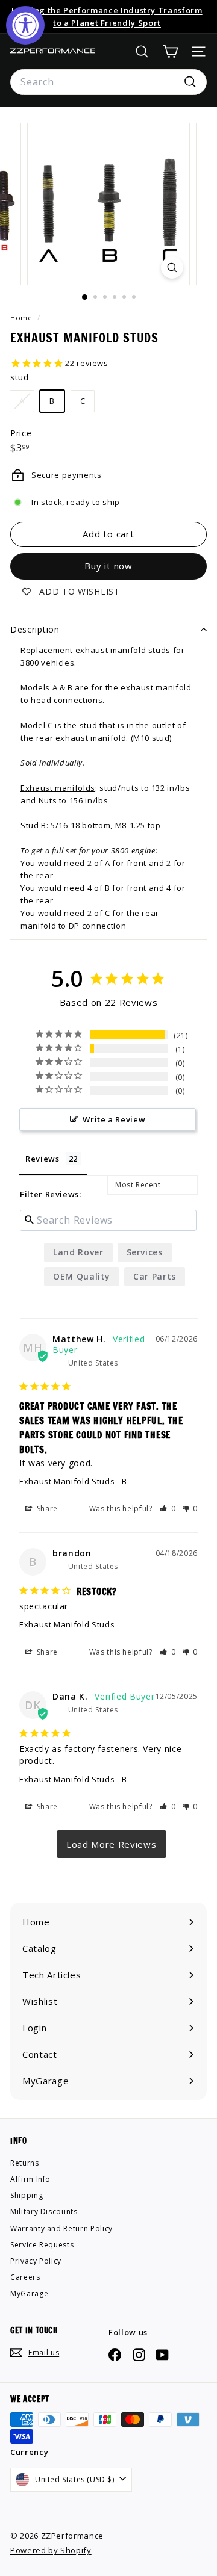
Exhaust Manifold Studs (67, 1481)
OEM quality (82, 1276)
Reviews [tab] (42, 1159)
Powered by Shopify (51, 2550)
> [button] (112, 1844)
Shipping (27, 2195)
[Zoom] (172, 268)
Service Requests (42, 2245)
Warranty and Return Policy (61, 2228)
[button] (168, 1509)
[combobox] (108, 82)
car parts (155, 1276)
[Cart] (170, 51)
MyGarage (29, 2293)
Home (22, 317)
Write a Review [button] (114, 1119)
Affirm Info (30, 2179)
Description (35, 629)
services (145, 1252)
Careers (25, 2277)
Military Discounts (44, 2212)
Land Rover (78, 1252)
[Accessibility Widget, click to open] (25, 25)
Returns (25, 2163)
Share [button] (46, 1509)
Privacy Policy (36, 2261)
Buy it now (108, 566)
